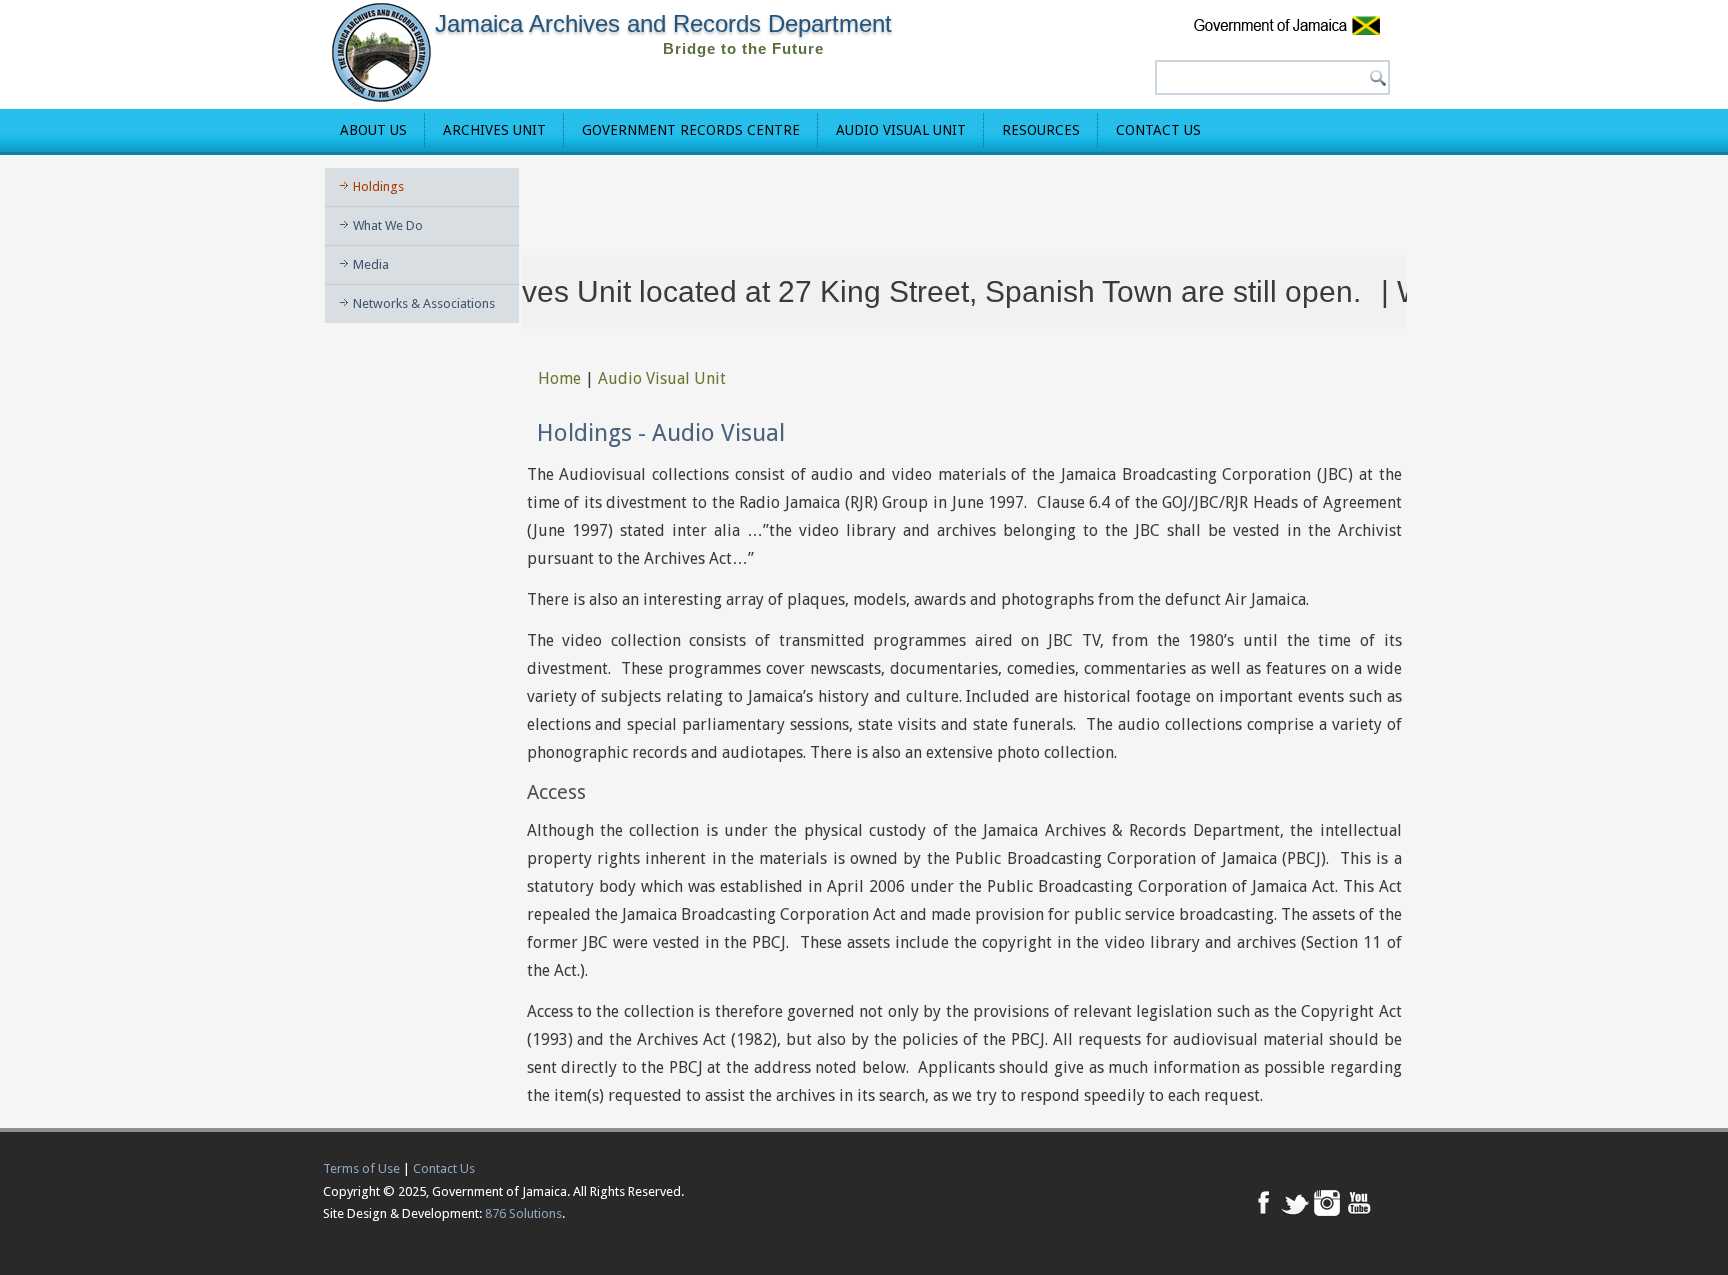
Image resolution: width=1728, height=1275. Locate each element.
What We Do (388, 225)
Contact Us (1158, 130)
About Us (373, 130)
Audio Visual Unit (901, 130)
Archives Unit (494, 130)
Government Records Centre (691, 130)
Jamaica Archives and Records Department (663, 23)
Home (559, 378)
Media (371, 264)
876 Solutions (523, 1213)
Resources (1041, 130)
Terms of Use (361, 1168)
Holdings (378, 186)
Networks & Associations (424, 303)
